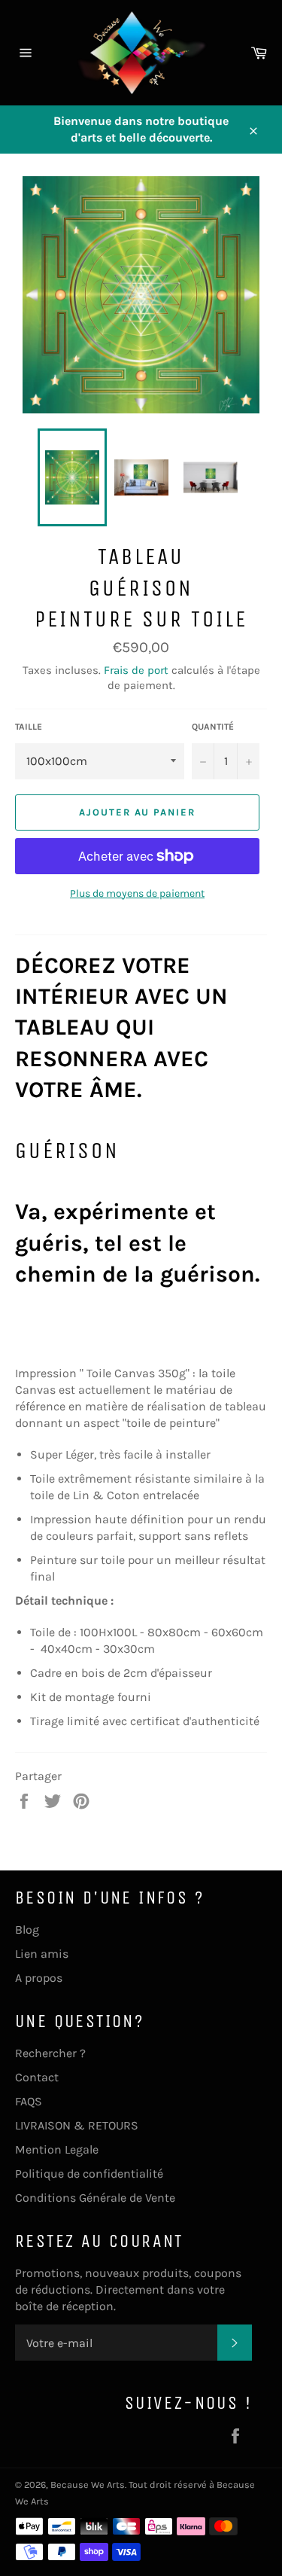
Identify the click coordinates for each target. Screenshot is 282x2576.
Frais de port (136, 670)
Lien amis (42, 1954)
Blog (27, 1930)
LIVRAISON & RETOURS (77, 2125)
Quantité (213, 727)
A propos (39, 1978)
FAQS (29, 2101)
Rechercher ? (50, 2053)
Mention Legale (57, 2149)
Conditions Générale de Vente (95, 2198)
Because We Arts (88, 2485)
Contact (37, 2077)
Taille (29, 727)
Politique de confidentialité (89, 2174)
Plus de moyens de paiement (137, 893)
